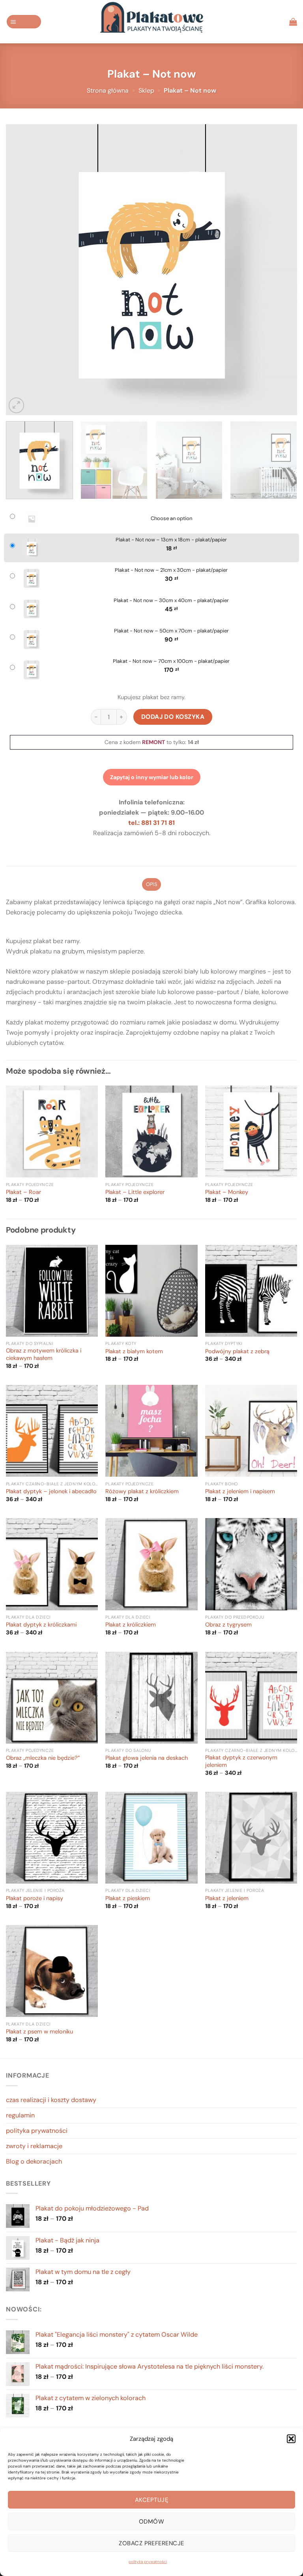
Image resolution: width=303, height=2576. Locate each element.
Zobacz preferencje (151, 2543)
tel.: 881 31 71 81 (151, 823)
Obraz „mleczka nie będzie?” (43, 1758)
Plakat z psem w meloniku (39, 2032)
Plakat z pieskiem (128, 1899)
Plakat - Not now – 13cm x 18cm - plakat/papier (171, 540)
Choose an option (171, 519)
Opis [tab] (151, 884)
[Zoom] (16, 405)
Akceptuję (151, 2500)
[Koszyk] (293, 22)
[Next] (281, 270)
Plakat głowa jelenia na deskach (147, 1758)
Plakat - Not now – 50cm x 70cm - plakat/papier (171, 631)
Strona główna (108, 90)
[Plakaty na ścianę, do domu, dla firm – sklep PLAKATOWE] (151, 22)
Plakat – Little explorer (135, 1192)
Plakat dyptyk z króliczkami (41, 1625)
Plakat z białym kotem (134, 1352)
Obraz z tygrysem (228, 1625)
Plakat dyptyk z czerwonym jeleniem (241, 1762)
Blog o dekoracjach (34, 2161)
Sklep (146, 90)
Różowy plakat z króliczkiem (142, 1492)
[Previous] (22, 270)
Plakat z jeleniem (227, 1899)
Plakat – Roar (23, 1192)
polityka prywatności (148, 2562)
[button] (291, 2439)
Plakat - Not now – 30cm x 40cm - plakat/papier (171, 601)
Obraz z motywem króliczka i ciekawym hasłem (44, 1355)
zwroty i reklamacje (34, 2146)
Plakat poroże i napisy (35, 1899)
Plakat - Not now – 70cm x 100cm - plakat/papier (171, 661)
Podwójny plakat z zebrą (237, 1352)
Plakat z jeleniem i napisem (240, 1492)
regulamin (20, 2115)
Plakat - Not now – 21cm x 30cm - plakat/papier (171, 570)
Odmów (151, 2522)
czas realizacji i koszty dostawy (51, 2100)
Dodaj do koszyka (173, 717)
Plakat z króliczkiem (131, 1625)
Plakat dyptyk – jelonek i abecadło (51, 1492)
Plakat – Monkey (227, 1192)
